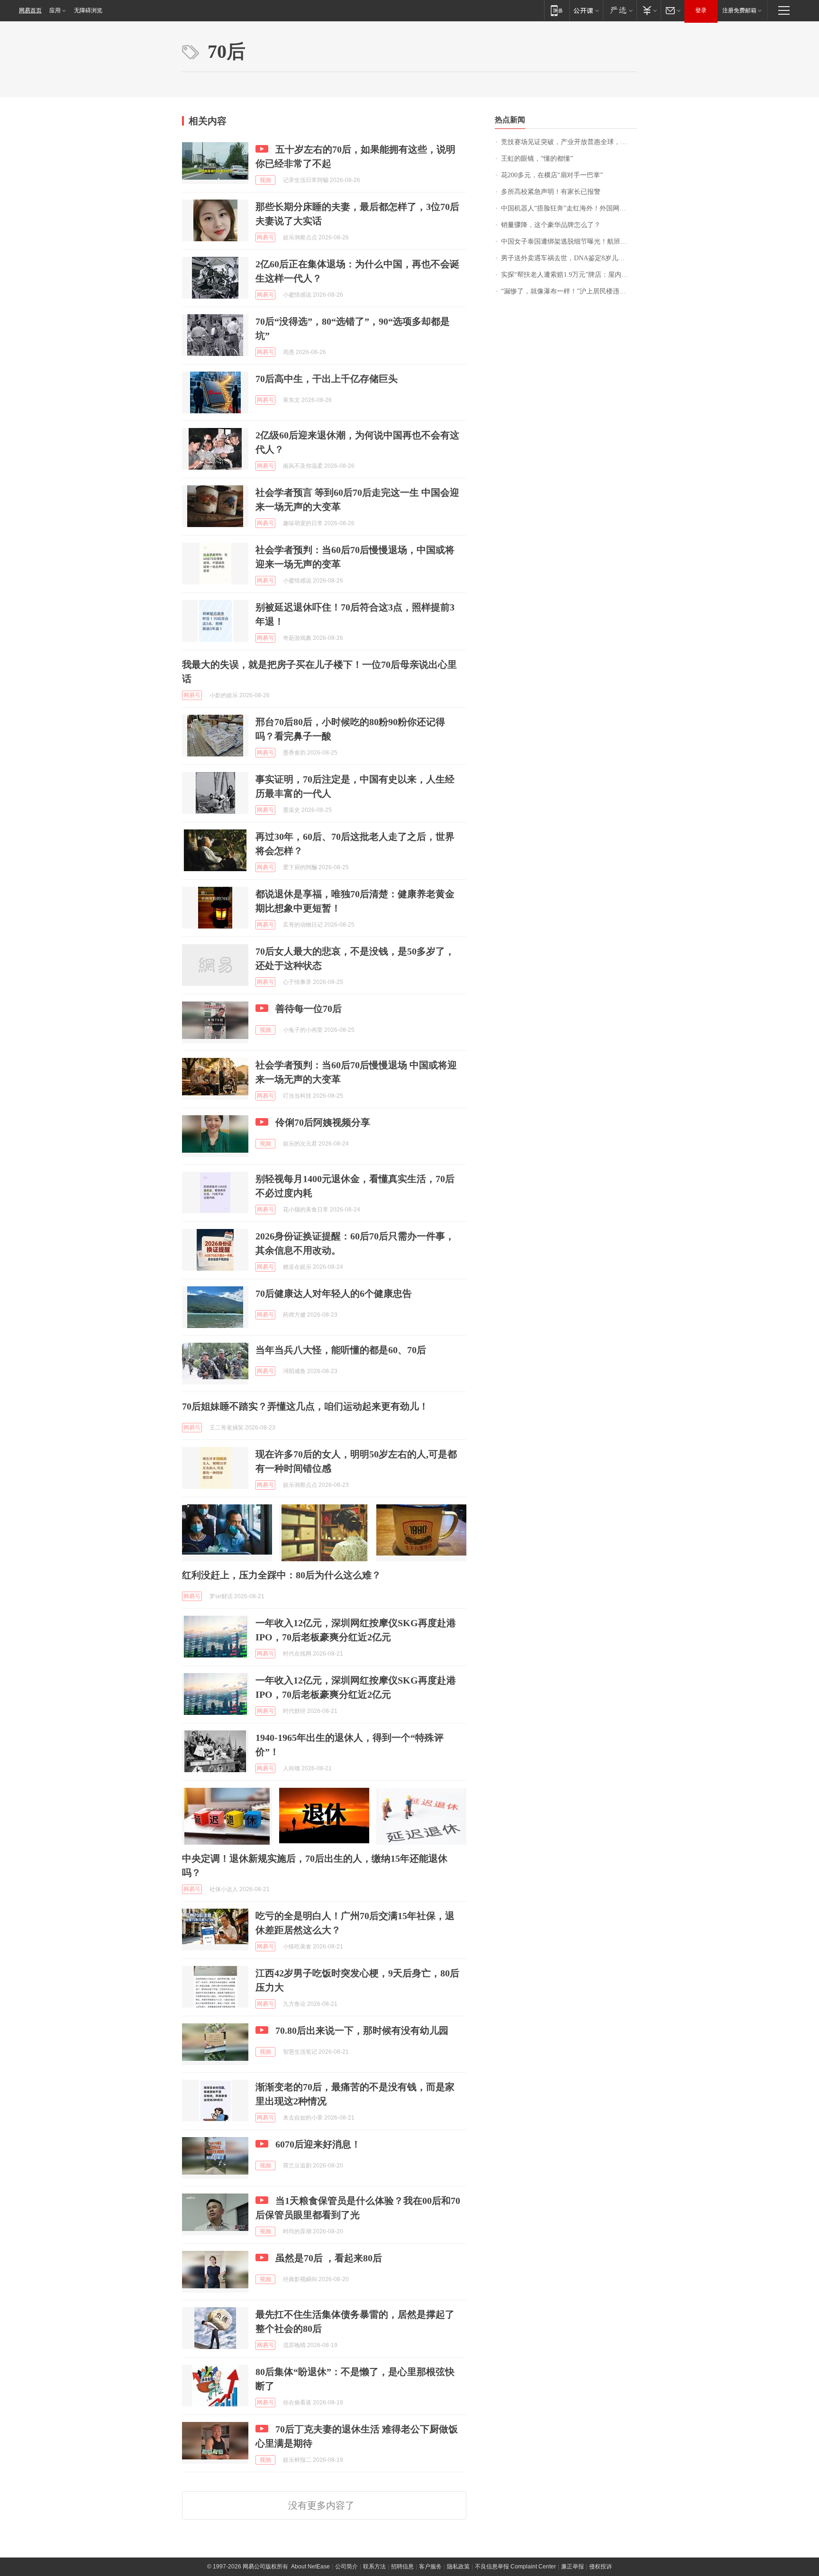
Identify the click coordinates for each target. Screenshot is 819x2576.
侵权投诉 (601, 2567)
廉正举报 (573, 2567)
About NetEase (310, 2567)
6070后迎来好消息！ (318, 2144)
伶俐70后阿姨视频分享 (323, 1122)
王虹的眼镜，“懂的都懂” (537, 159)
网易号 (265, 237)
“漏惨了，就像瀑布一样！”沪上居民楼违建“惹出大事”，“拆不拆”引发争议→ (569, 291)
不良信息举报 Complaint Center (515, 2567)
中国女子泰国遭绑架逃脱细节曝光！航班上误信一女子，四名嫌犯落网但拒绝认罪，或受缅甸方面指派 (569, 241)
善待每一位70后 (309, 1009)
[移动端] (557, 10)
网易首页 (30, 10)
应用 (55, 10)
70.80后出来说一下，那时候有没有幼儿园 (362, 2030)
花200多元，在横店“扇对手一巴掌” (552, 175)
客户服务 (430, 2567)
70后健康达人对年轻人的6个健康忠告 (334, 1293)
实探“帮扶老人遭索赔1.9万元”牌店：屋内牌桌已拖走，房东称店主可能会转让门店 (569, 275)
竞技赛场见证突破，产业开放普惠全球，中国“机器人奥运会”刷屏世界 (569, 142)
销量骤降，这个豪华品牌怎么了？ (551, 225)
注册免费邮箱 (739, 10)
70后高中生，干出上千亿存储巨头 (327, 379)
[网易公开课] (586, 10)
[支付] (649, 10)
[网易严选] (620, 10)
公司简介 (346, 2567)
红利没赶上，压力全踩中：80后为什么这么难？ (282, 1575)
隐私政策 (458, 2567)
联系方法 (374, 2567)
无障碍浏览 (88, 10)
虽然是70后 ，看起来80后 (329, 2258)
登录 (701, 10)
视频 (265, 180)
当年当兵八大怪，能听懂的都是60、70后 (341, 1350)
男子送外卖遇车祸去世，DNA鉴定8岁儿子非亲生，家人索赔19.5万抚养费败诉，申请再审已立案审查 (569, 258)
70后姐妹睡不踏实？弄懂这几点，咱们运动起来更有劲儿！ (305, 1406)
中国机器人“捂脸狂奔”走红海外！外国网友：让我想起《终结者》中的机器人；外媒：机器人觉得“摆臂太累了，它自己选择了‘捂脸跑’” (569, 208)
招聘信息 (402, 2567)
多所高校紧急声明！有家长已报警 (551, 192)
